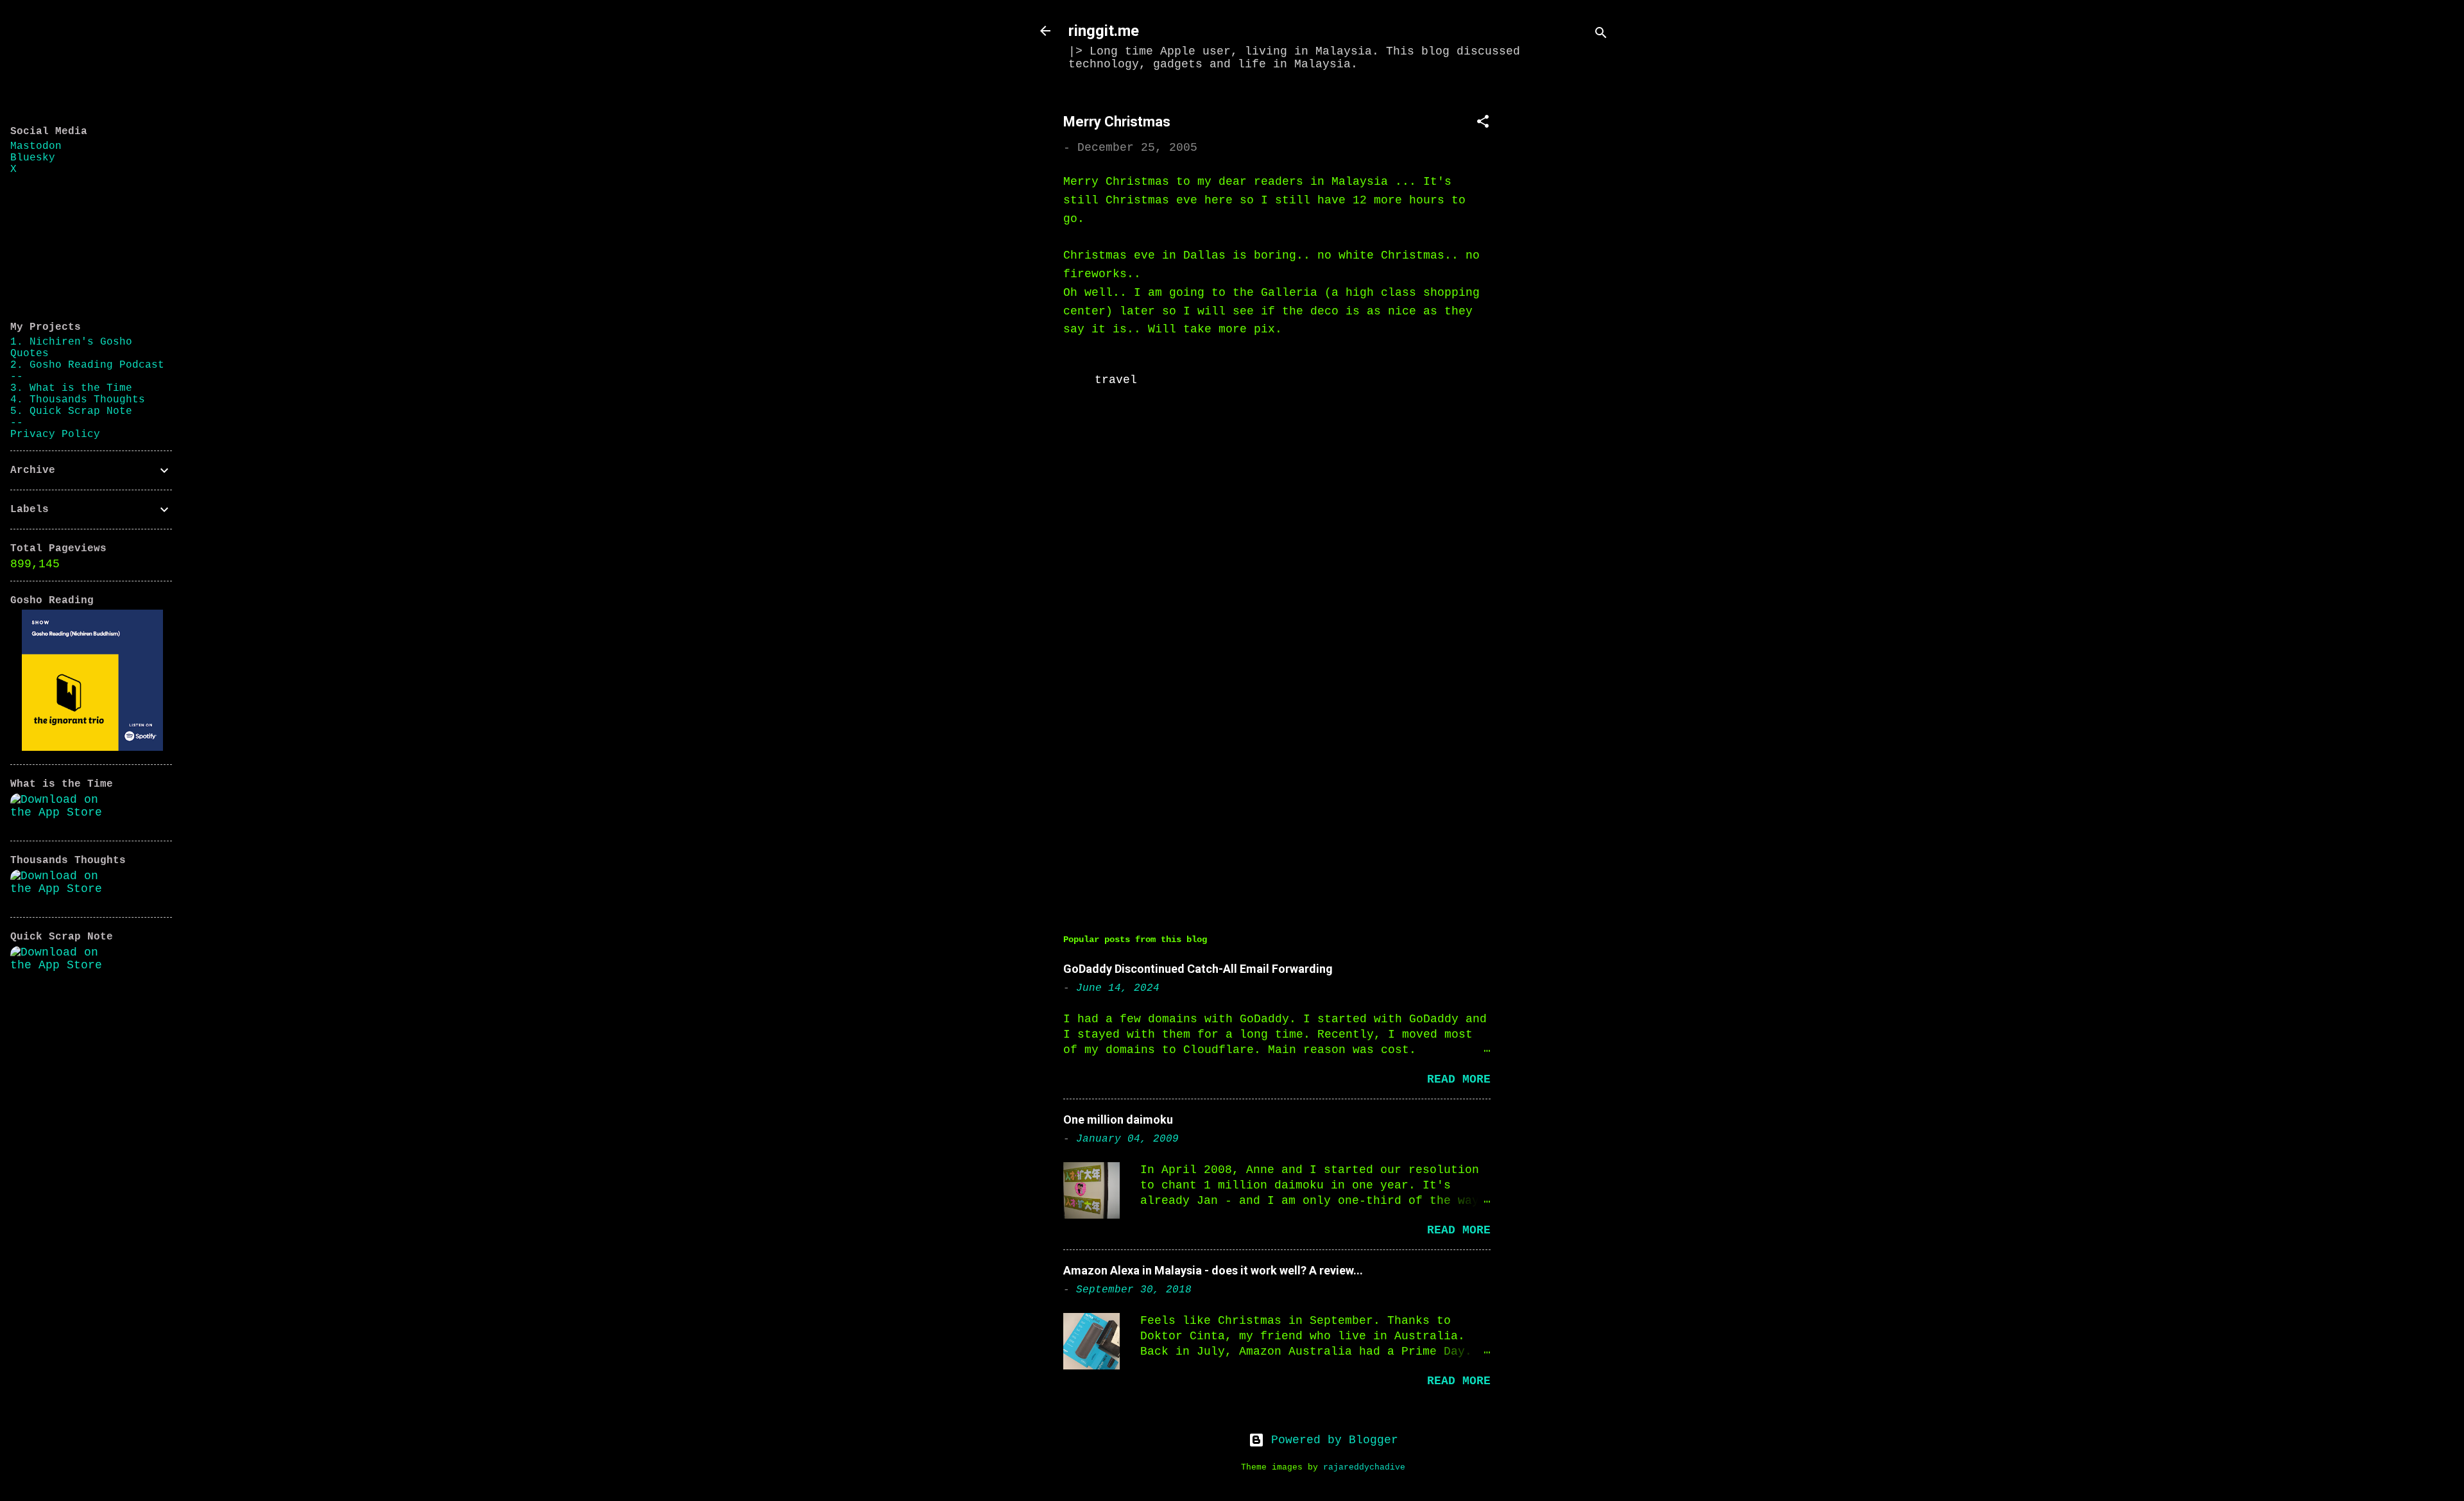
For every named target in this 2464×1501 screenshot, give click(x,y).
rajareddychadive (1364, 1468)
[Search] (1601, 35)
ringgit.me (1104, 31)
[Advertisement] (1568, 287)
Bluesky (33, 158)
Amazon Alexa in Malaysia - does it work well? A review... (1213, 1270)
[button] (1483, 124)
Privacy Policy (55, 434)
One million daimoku (1118, 1119)
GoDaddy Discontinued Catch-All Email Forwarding (1198, 969)
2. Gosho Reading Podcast (87, 365)
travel (1116, 380)
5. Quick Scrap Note (71, 411)
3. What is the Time (71, 388)
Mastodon (36, 146)
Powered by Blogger (1331, 1440)
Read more (1459, 1079)
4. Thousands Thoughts (78, 400)
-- (17, 377)
